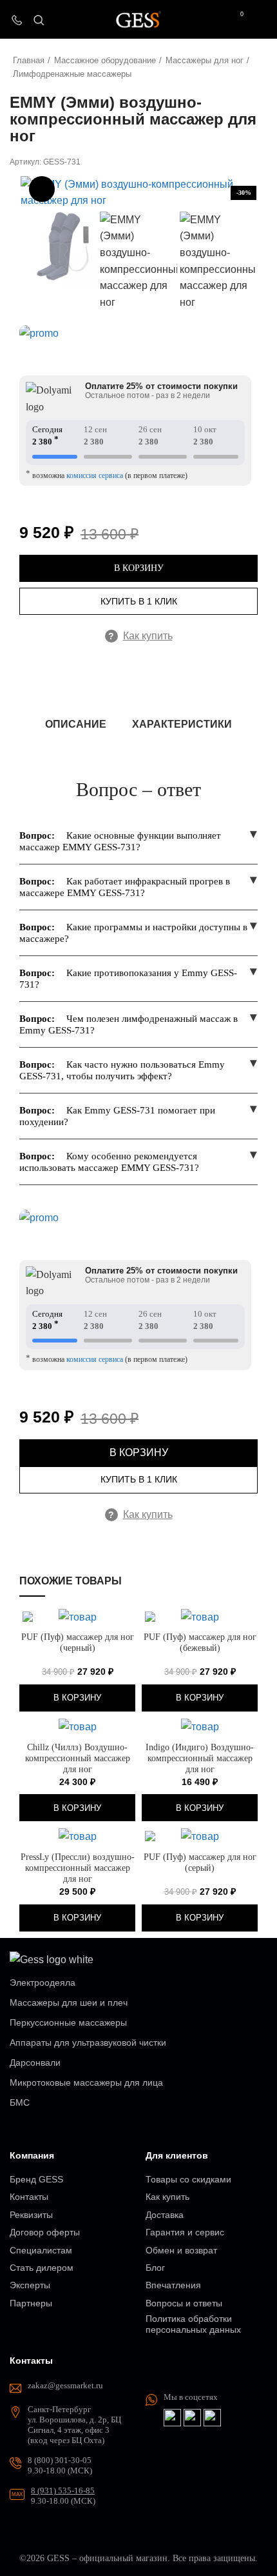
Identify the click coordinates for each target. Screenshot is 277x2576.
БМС (20, 2102)
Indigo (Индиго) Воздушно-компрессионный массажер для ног (200, 1758)
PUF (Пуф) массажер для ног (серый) (200, 1862)
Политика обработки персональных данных (193, 2324)
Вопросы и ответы (184, 2303)
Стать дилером (42, 2268)
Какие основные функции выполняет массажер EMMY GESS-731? (120, 841)
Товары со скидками (188, 2179)
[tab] (76, 724)
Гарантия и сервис (185, 2232)
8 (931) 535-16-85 (63, 2491)
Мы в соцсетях (191, 2397)
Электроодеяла (43, 1982)
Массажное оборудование (105, 60)
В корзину (139, 568)
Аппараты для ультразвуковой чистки (88, 2042)
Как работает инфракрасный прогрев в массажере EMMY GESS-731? (125, 887)
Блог (155, 2268)
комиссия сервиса (95, 475)
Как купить (140, 636)
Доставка (165, 2215)
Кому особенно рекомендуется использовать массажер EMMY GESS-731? (109, 1162)
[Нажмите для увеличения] (42, 189)
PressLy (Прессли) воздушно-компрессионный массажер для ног (78, 1868)
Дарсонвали (35, 2062)
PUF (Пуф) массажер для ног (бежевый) (200, 1642)
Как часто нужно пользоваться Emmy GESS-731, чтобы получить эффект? (122, 1070)
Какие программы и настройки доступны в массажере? (133, 933)
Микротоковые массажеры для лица (86, 2082)
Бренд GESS (36, 2179)
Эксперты (30, 2285)
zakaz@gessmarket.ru (65, 2385)
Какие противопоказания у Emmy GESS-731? (128, 979)
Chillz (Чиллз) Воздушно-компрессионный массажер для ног (78, 1758)
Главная (29, 60)
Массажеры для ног (205, 60)
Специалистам (41, 2250)
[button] (77, 1698)
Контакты (29, 2197)
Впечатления (173, 2285)
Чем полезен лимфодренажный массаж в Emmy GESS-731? (129, 1024)
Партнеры (31, 2303)
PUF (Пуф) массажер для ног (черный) (78, 1642)
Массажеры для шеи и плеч (69, 2002)
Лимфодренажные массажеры (72, 74)
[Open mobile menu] (262, 19)
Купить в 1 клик (139, 601)
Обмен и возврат (181, 2250)
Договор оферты (45, 2232)
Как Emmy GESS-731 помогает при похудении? (117, 1116)
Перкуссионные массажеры (68, 2022)
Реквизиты (31, 2215)
